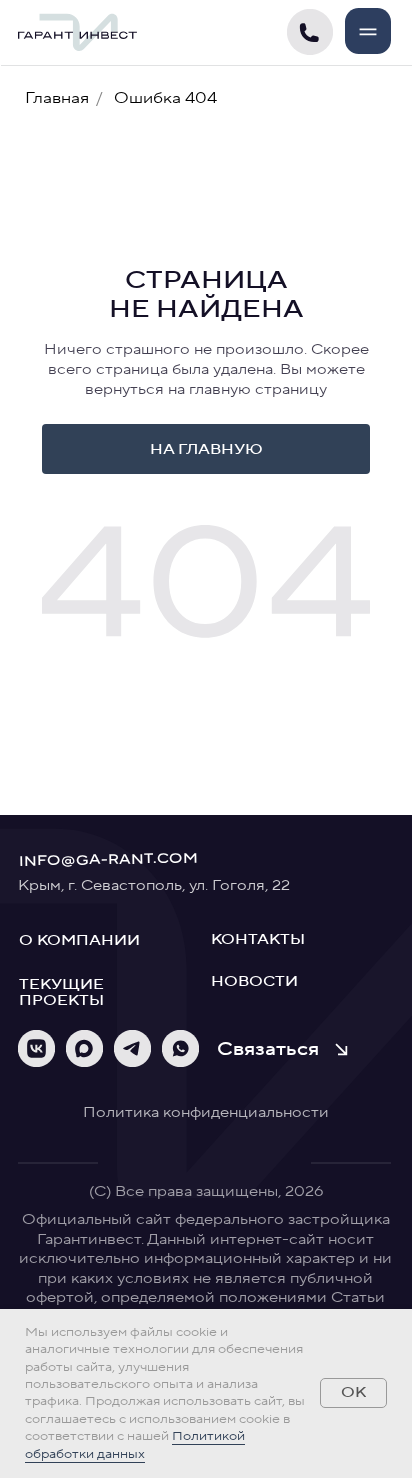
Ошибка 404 (165, 98)
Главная (57, 98)
